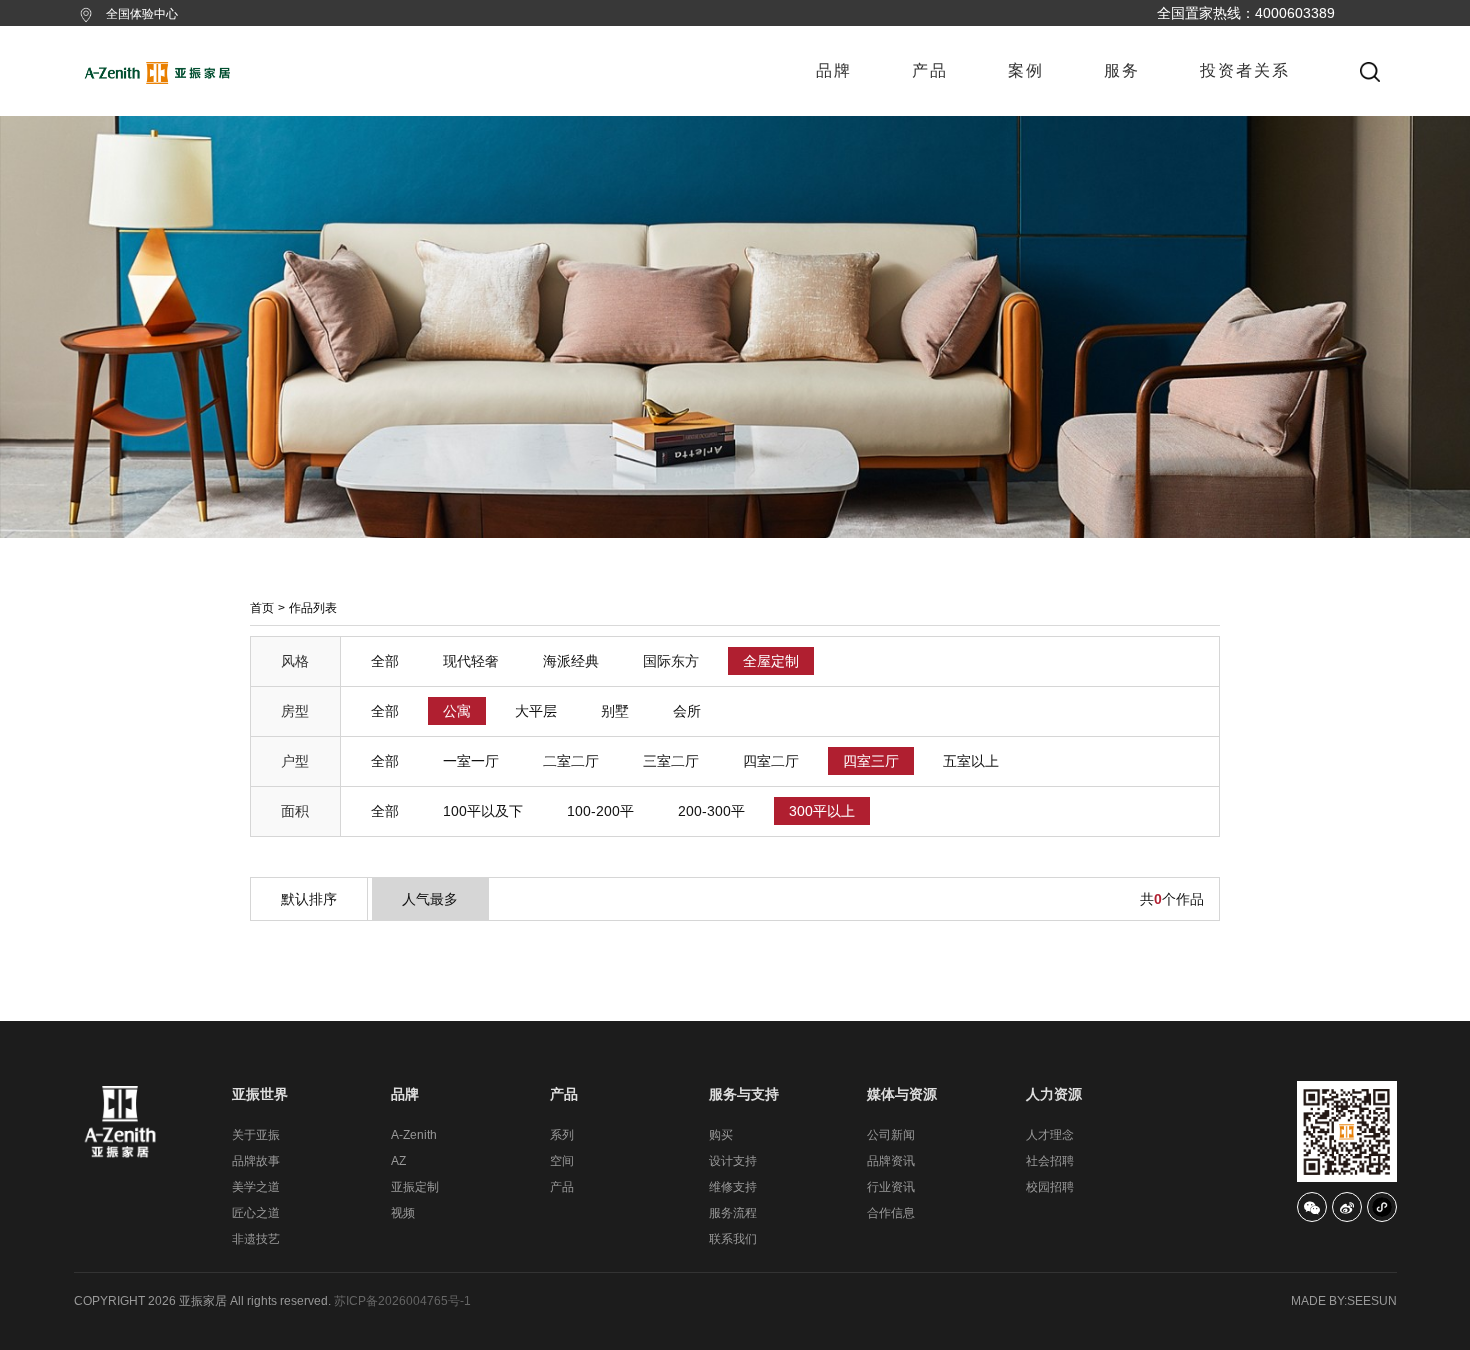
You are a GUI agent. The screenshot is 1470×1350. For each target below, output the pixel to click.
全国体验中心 (142, 14)
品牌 (834, 70)
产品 (930, 70)
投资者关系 (1245, 70)
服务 (1122, 70)
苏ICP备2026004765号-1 (402, 1301)
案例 (1026, 70)
